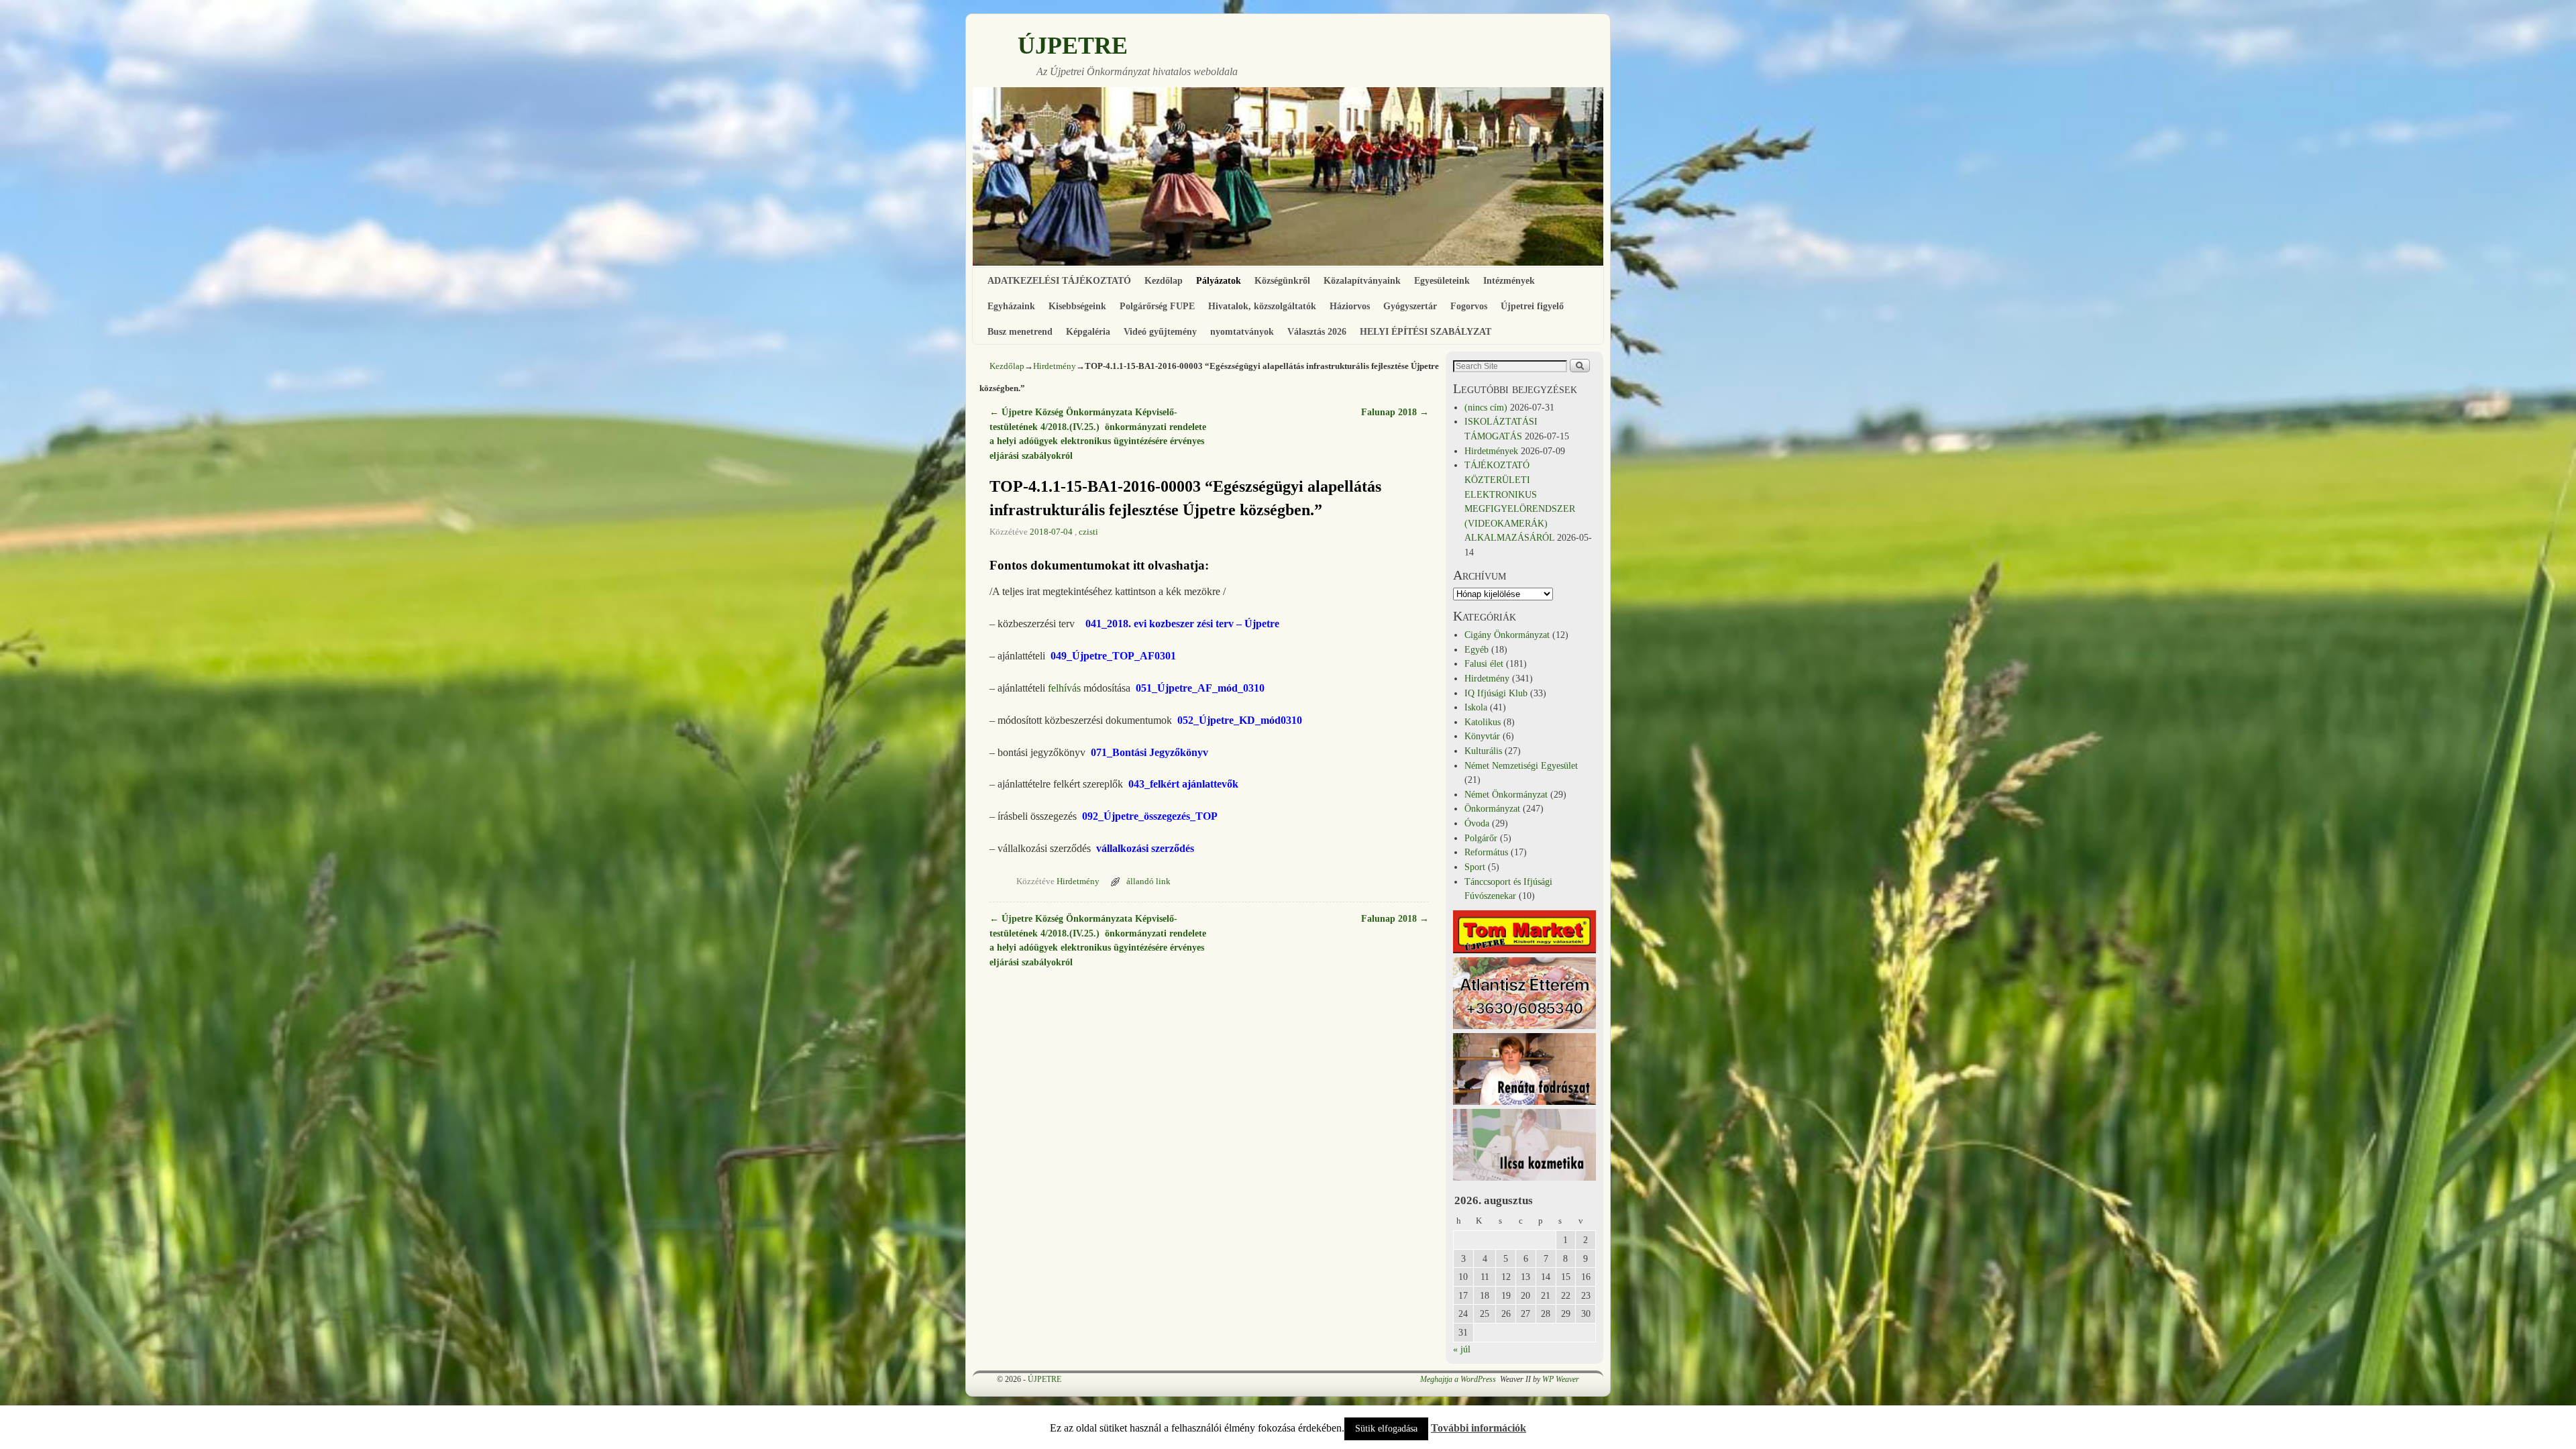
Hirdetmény (1055, 366)
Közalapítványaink (1362, 280)
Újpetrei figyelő (1532, 306)
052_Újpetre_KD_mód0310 (1240, 720)
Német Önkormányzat (1506, 794)
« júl (1462, 1349)
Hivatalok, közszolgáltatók (1262, 306)
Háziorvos (1350, 306)
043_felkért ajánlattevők (1183, 784)
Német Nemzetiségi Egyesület (1521, 765)
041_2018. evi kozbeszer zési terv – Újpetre (1182, 624)
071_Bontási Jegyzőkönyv (1149, 752)
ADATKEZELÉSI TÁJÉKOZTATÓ (1059, 280)
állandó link (1148, 881)
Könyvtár (1482, 736)
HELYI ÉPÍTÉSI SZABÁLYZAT (1426, 331)
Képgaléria (1088, 331)
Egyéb (1477, 649)
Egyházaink (1011, 306)
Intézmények (1509, 280)
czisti (1088, 532)
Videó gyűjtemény (1160, 331)
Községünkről (1282, 280)
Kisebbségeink (1077, 306)
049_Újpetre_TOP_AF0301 (1113, 656)
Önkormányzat (1492, 808)
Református (1486, 852)
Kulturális (1483, 751)
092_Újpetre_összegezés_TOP (1150, 816)
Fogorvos (1469, 306)
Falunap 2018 (1395, 412)
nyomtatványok (1242, 331)
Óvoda (1477, 823)
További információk (1479, 1428)
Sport (1475, 867)
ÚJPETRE (1073, 46)
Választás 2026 (1317, 331)
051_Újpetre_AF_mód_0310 (1200, 688)
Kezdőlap (1164, 280)
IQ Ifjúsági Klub (1496, 693)
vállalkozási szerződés (1145, 848)
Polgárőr (1481, 838)
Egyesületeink (1442, 280)
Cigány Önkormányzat (1507, 635)
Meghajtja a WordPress (1458, 1379)
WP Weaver (1561, 1379)
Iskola (1476, 707)
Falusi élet (1484, 663)
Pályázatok (1219, 280)
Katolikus (1483, 722)
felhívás (1064, 688)
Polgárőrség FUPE (1157, 306)
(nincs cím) (1486, 407)
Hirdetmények (1491, 451)
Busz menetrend (1020, 331)
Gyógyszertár (1410, 306)
